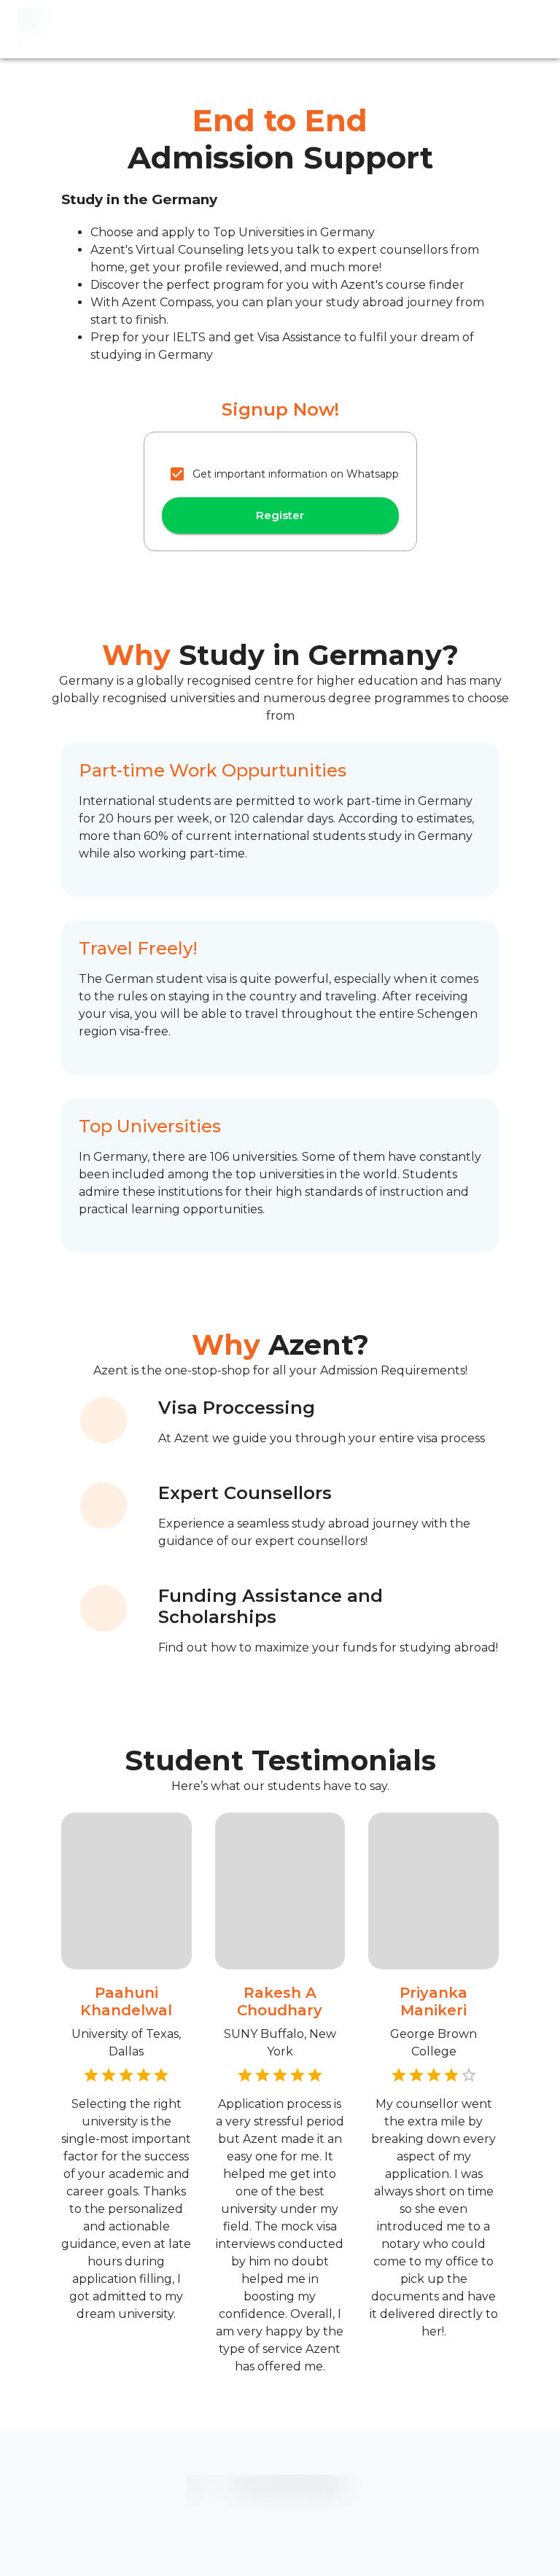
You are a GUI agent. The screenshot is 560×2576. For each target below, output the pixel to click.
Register (280, 515)
